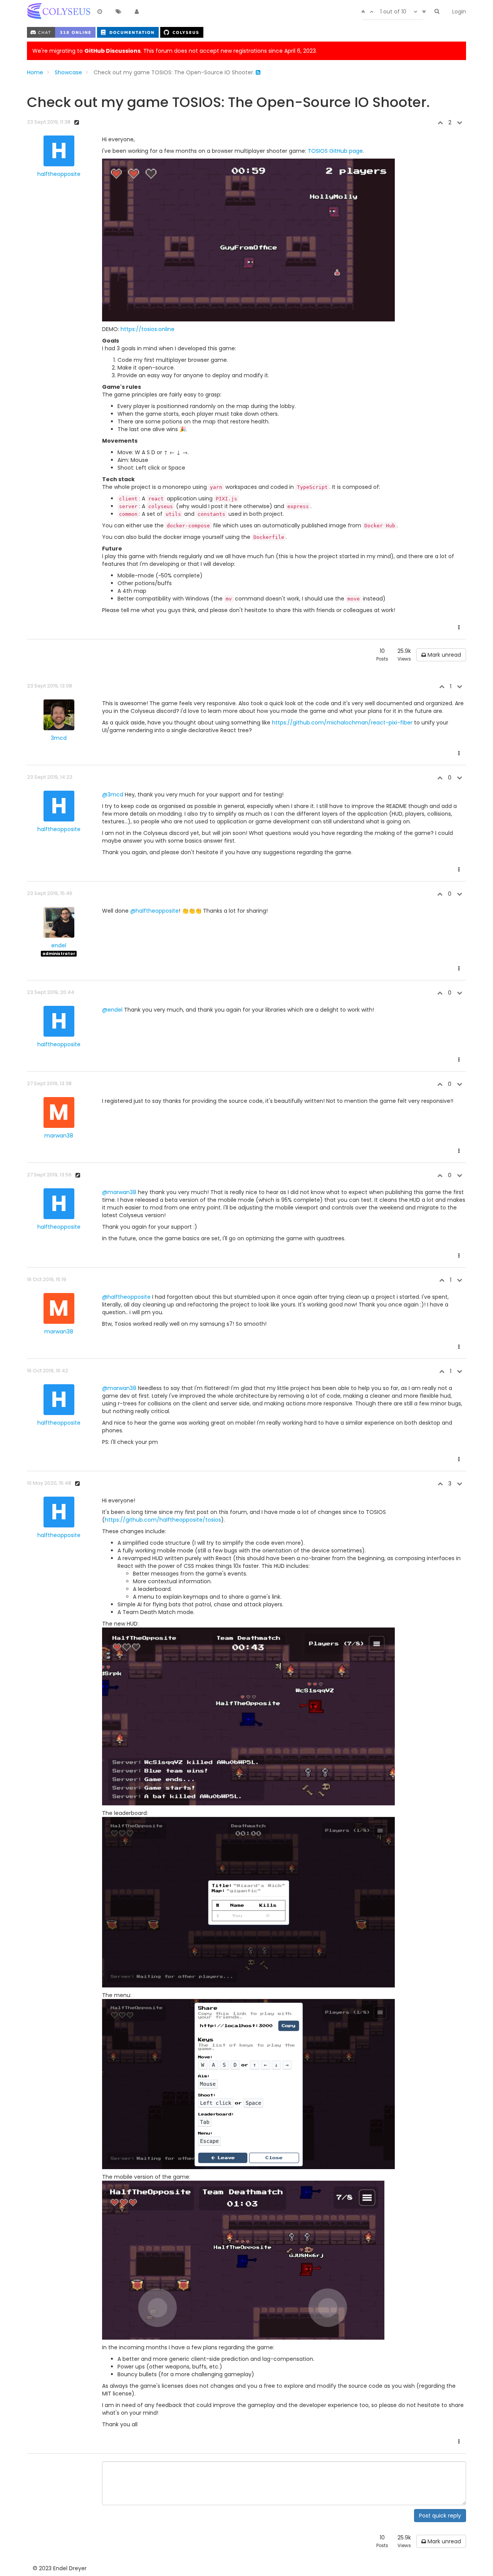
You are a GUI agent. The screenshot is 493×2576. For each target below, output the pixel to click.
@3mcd (113, 795)
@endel (112, 1010)
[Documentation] (129, 32)
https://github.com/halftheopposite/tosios (163, 1520)
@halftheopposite (154, 911)
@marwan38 (119, 1192)
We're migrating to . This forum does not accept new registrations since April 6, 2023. (175, 51)
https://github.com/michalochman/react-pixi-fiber (342, 723)
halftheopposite (59, 174)
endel (59, 945)
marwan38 (59, 1136)
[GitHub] (182, 32)
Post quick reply (440, 2516)
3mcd (59, 738)
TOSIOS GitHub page (335, 151)
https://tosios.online (148, 329)
